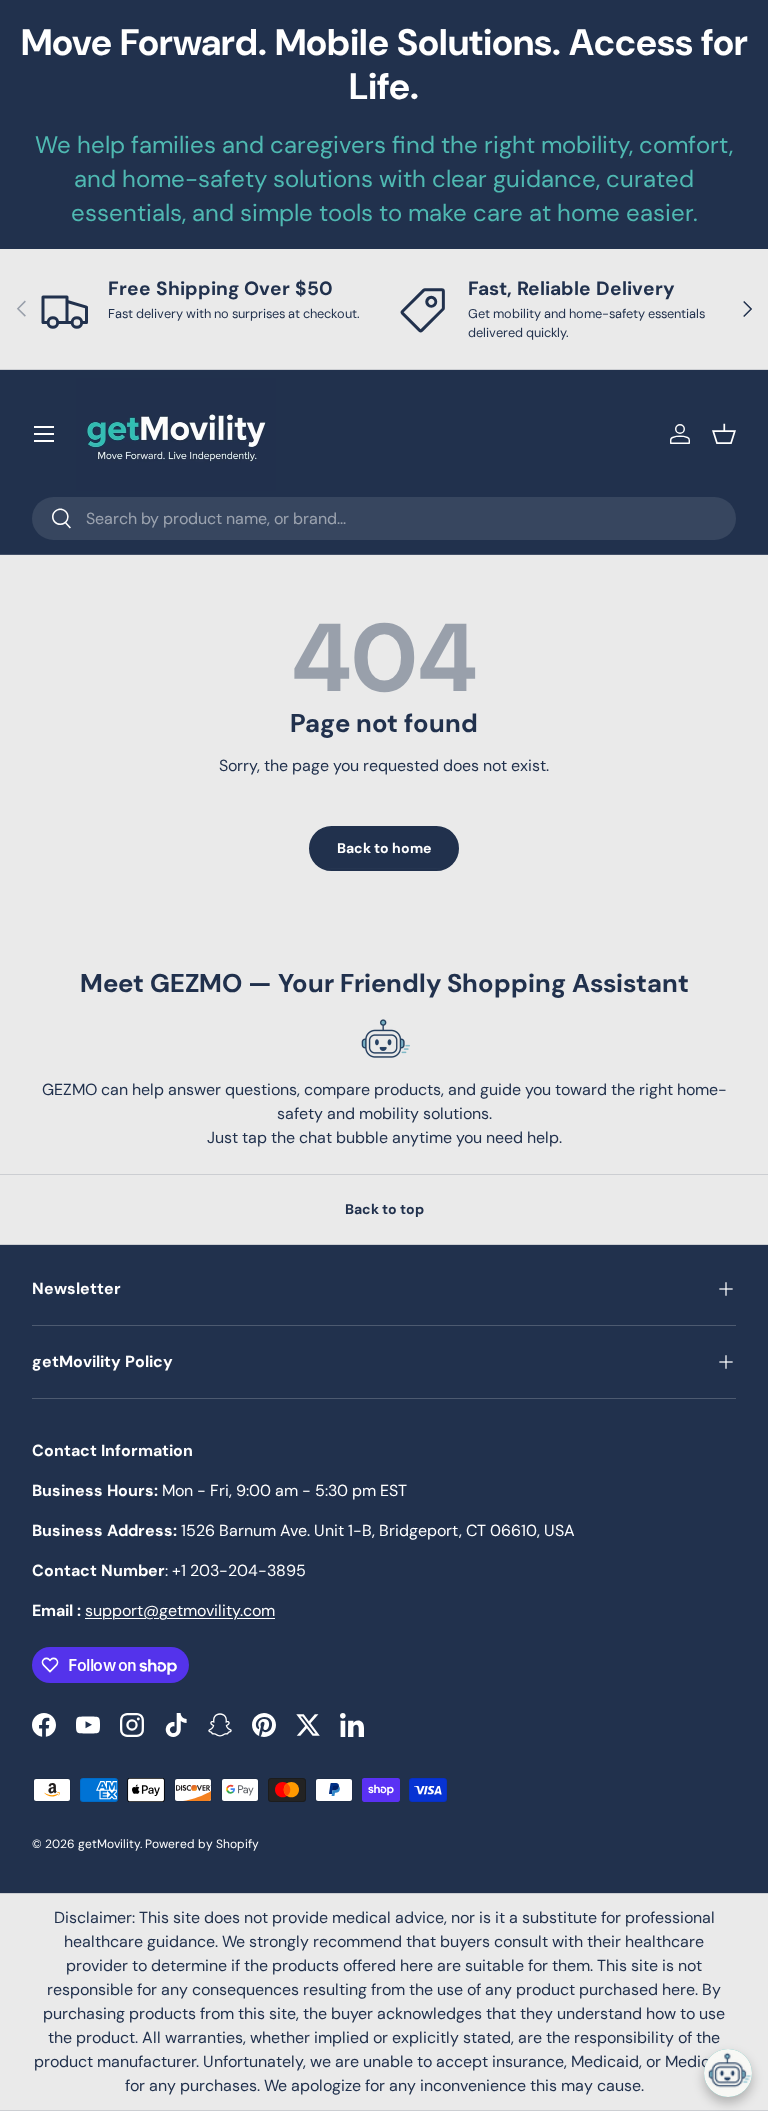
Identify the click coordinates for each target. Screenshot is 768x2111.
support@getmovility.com (180, 1610)
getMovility (109, 1844)
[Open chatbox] (728, 2073)
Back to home (384, 848)
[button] (724, 434)
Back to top (384, 1209)
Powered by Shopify (202, 1844)
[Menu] (44, 434)
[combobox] (384, 518)
